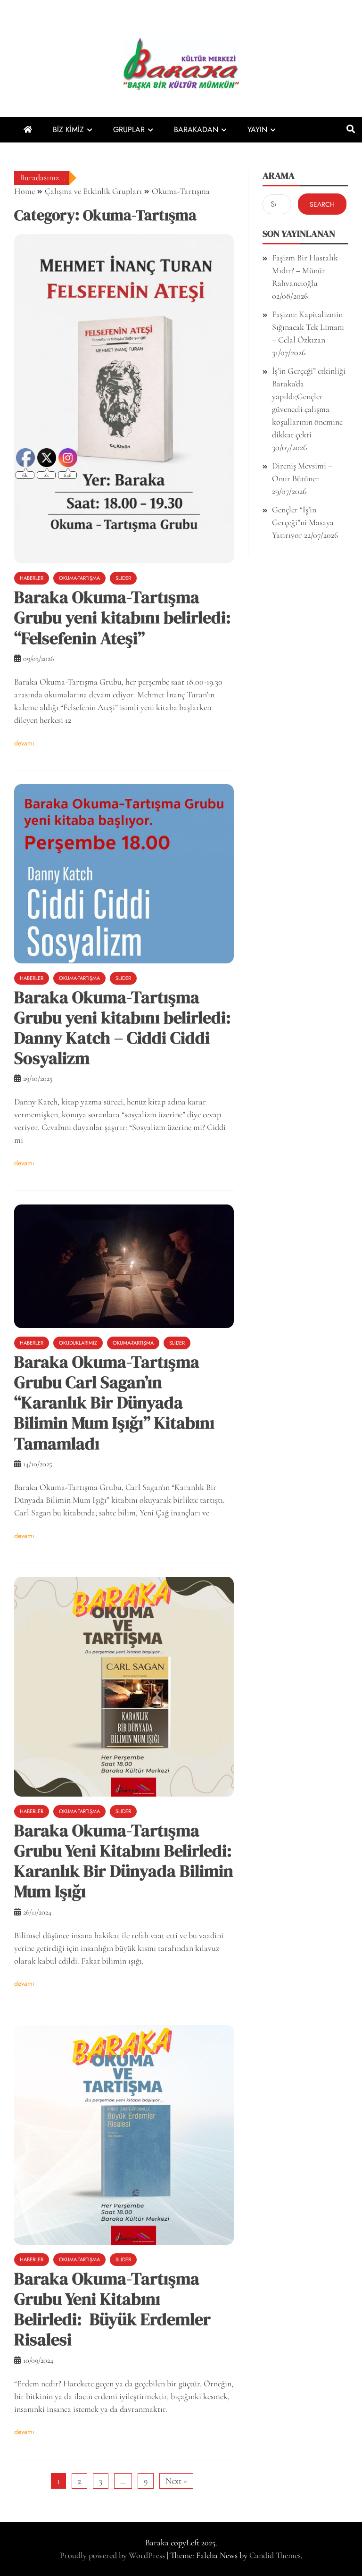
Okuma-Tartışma (133, 1343)
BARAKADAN (196, 130)
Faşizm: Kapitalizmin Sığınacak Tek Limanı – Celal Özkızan (308, 327)
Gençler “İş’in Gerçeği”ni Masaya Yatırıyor (303, 522)
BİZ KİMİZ (68, 130)
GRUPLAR (129, 130)
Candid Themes (275, 2555)
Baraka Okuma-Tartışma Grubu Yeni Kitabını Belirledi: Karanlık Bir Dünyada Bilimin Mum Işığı (124, 1861)
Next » (176, 2481)
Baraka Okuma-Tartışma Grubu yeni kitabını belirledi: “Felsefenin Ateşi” (123, 617)
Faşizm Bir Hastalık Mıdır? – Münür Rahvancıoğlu (305, 270)
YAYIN (257, 130)
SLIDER (123, 578)
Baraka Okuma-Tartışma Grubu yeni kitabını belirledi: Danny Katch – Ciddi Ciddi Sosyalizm (123, 1028)
